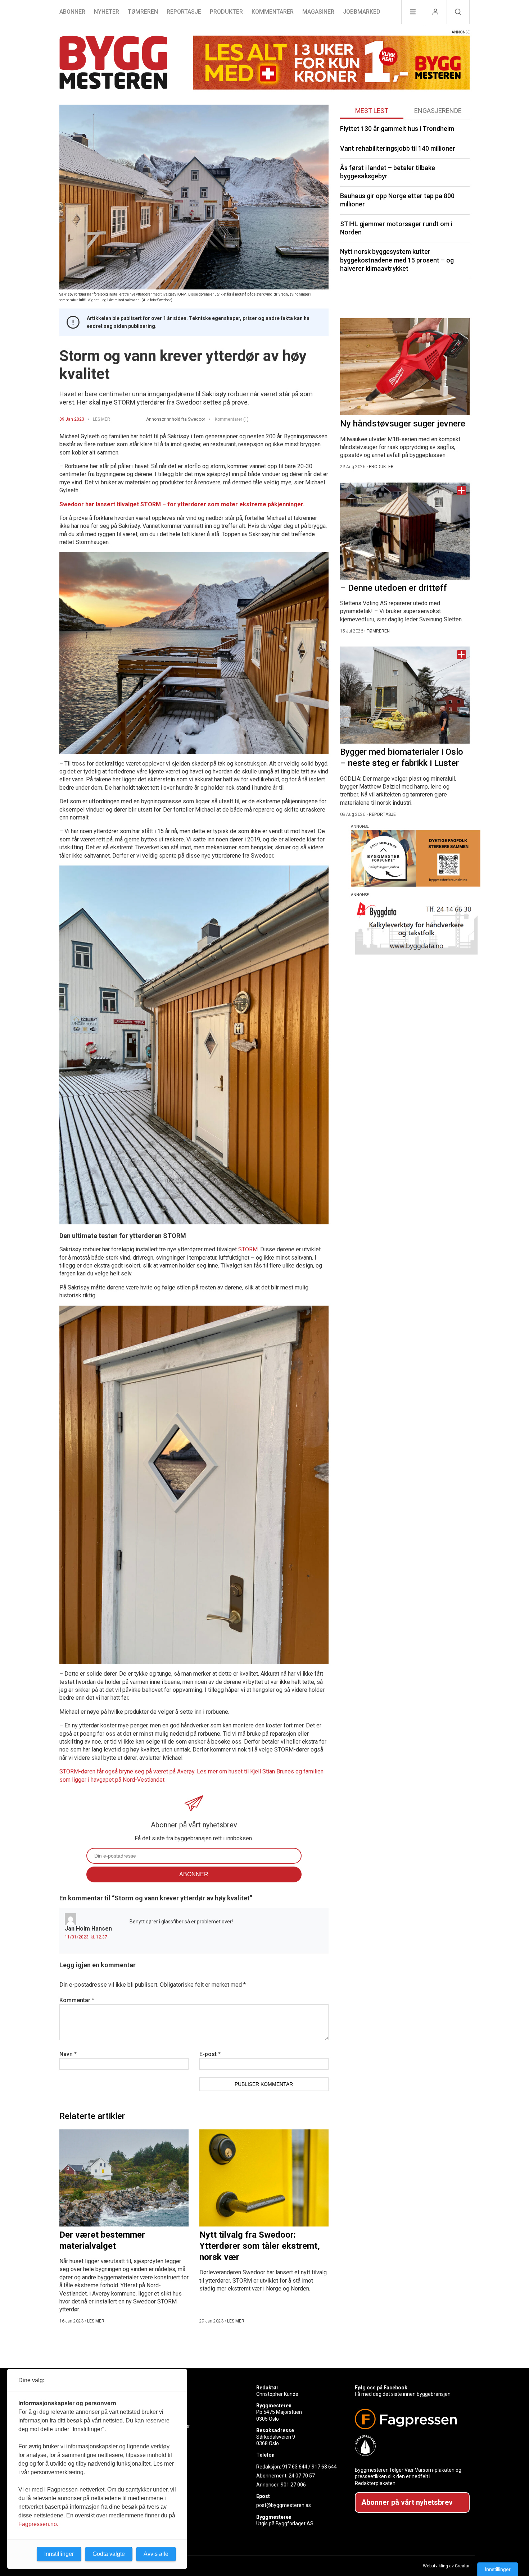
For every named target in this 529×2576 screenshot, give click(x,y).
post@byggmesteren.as (284, 2505)
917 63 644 (295, 2467)
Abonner (72, 12)
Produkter (226, 12)
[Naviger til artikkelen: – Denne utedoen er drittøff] (405, 531)
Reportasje (184, 12)
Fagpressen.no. (38, 2524)
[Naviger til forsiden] (113, 63)
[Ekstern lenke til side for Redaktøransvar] (409, 2445)
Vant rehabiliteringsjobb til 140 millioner (398, 148)
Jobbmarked (362, 12)
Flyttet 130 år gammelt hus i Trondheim (397, 129)
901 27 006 (293, 2485)
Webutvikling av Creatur (446, 2566)
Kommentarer (273, 12)
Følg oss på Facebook (381, 2388)
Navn (68, 2054)
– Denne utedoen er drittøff (393, 588)
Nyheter (107, 12)
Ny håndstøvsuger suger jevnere (403, 424)
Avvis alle (156, 2554)
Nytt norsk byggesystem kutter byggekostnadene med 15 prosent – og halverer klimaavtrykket (397, 260)
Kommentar (77, 2000)
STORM (248, 1249)
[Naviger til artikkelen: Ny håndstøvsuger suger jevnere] (405, 367)
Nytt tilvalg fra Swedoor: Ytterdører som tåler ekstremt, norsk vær (260, 2246)
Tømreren (143, 12)
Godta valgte (109, 2554)
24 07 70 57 (302, 2476)
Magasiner (318, 12)
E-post (210, 2054)
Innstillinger (498, 2569)
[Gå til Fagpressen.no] (409, 2419)
